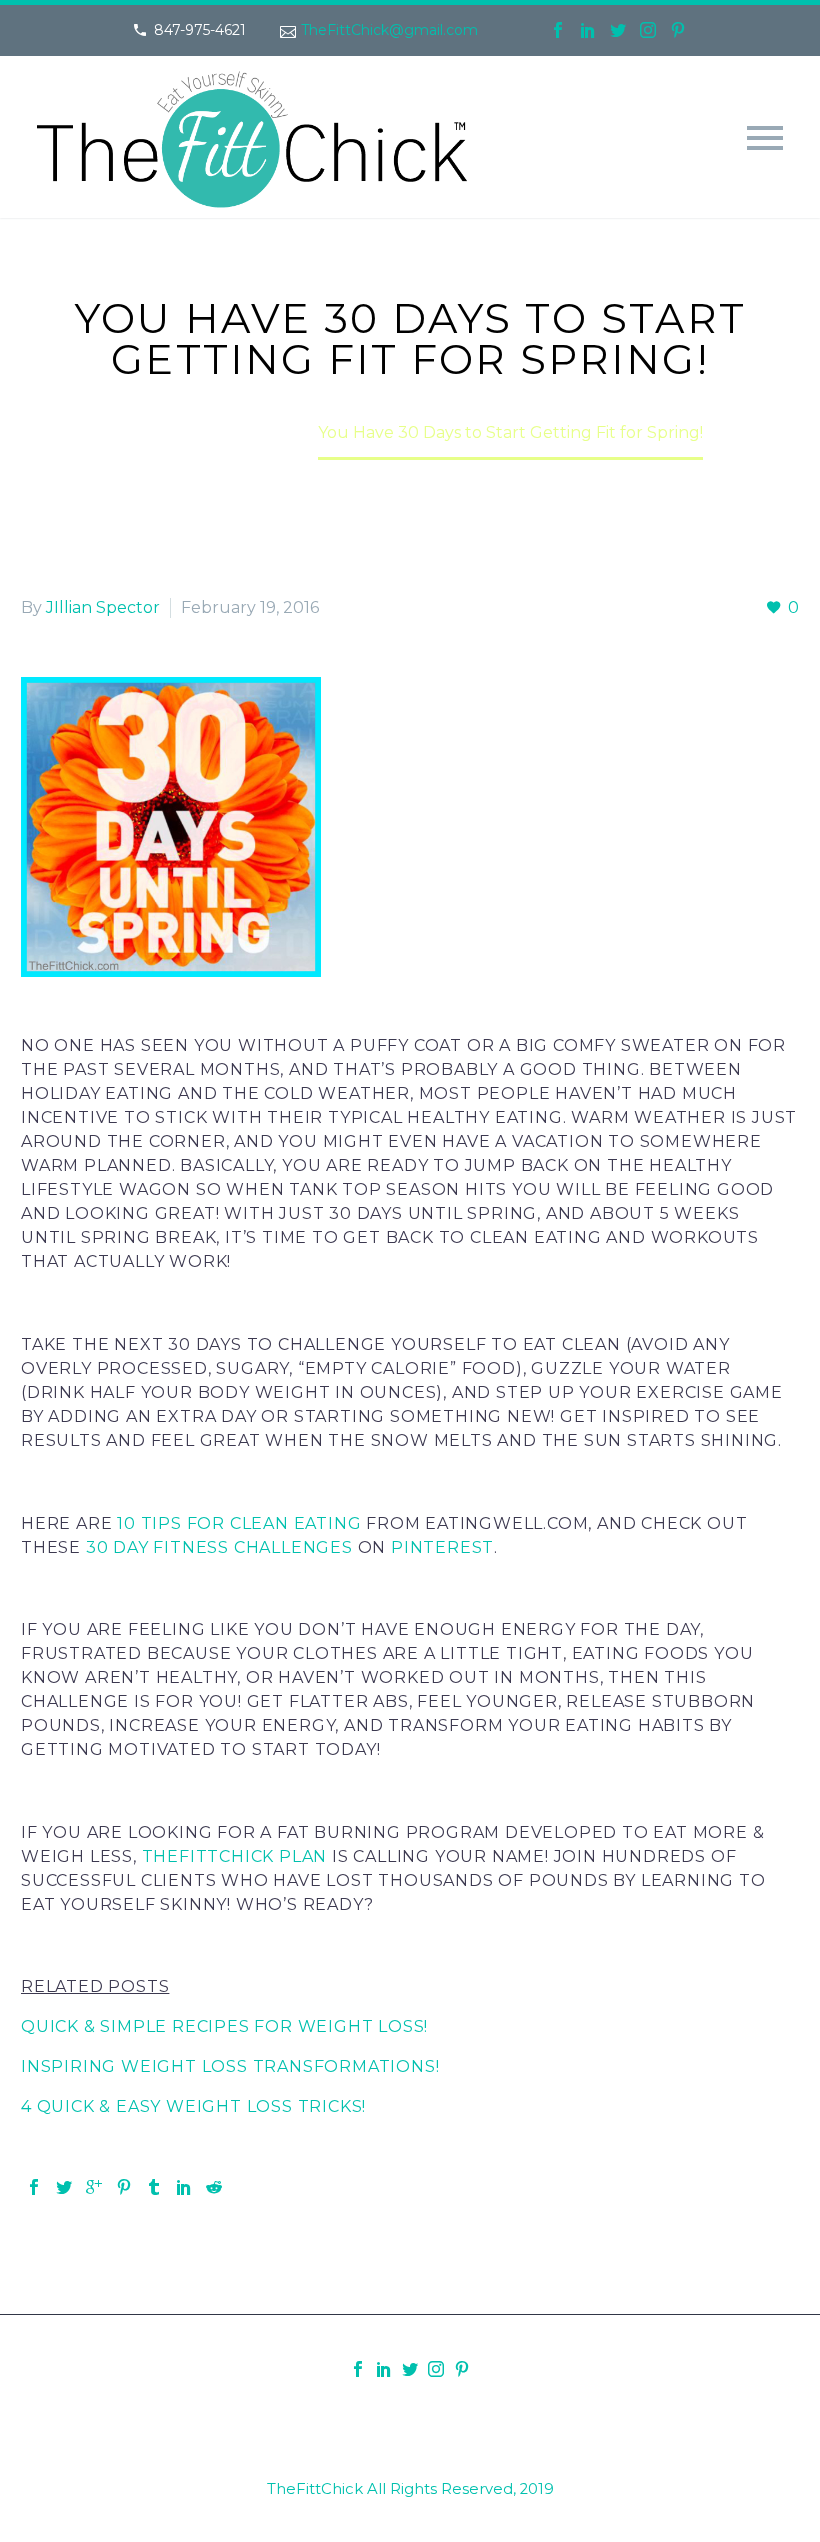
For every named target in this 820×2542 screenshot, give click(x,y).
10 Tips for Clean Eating (239, 1523)
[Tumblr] (154, 2187)
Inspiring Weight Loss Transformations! (230, 2066)
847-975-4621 (200, 30)
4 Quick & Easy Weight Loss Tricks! (193, 2106)
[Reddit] (214, 2187)
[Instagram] (648, 30)
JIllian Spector (103, 607)
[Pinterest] (678, 30)
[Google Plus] (94, 2187)
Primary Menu (765, 138)
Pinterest (442, 1547)
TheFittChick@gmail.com (389, 30)
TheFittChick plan (235, 1856)
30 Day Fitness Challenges (219, 1547)
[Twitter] (618, 30)
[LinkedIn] (588, 30)
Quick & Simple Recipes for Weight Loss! (224, 2026)
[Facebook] (558, 30)
